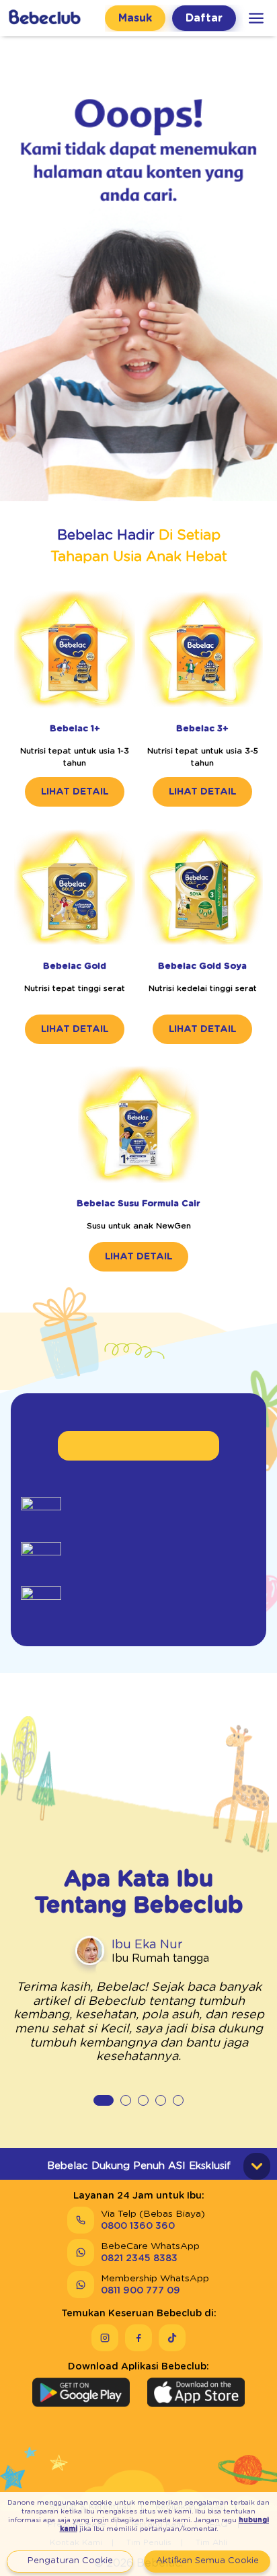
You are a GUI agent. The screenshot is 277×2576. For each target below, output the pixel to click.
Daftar (204, 18)
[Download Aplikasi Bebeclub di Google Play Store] (81, 2392)
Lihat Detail (75, 792)
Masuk (135, 18)
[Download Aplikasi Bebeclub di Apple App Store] (196, 2392)
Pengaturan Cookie (70, 2561)
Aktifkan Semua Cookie (207, 2561)
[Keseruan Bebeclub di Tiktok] (172, 2338)
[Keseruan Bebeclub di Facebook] (138, 2338)
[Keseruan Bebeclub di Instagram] (105, 2338)
